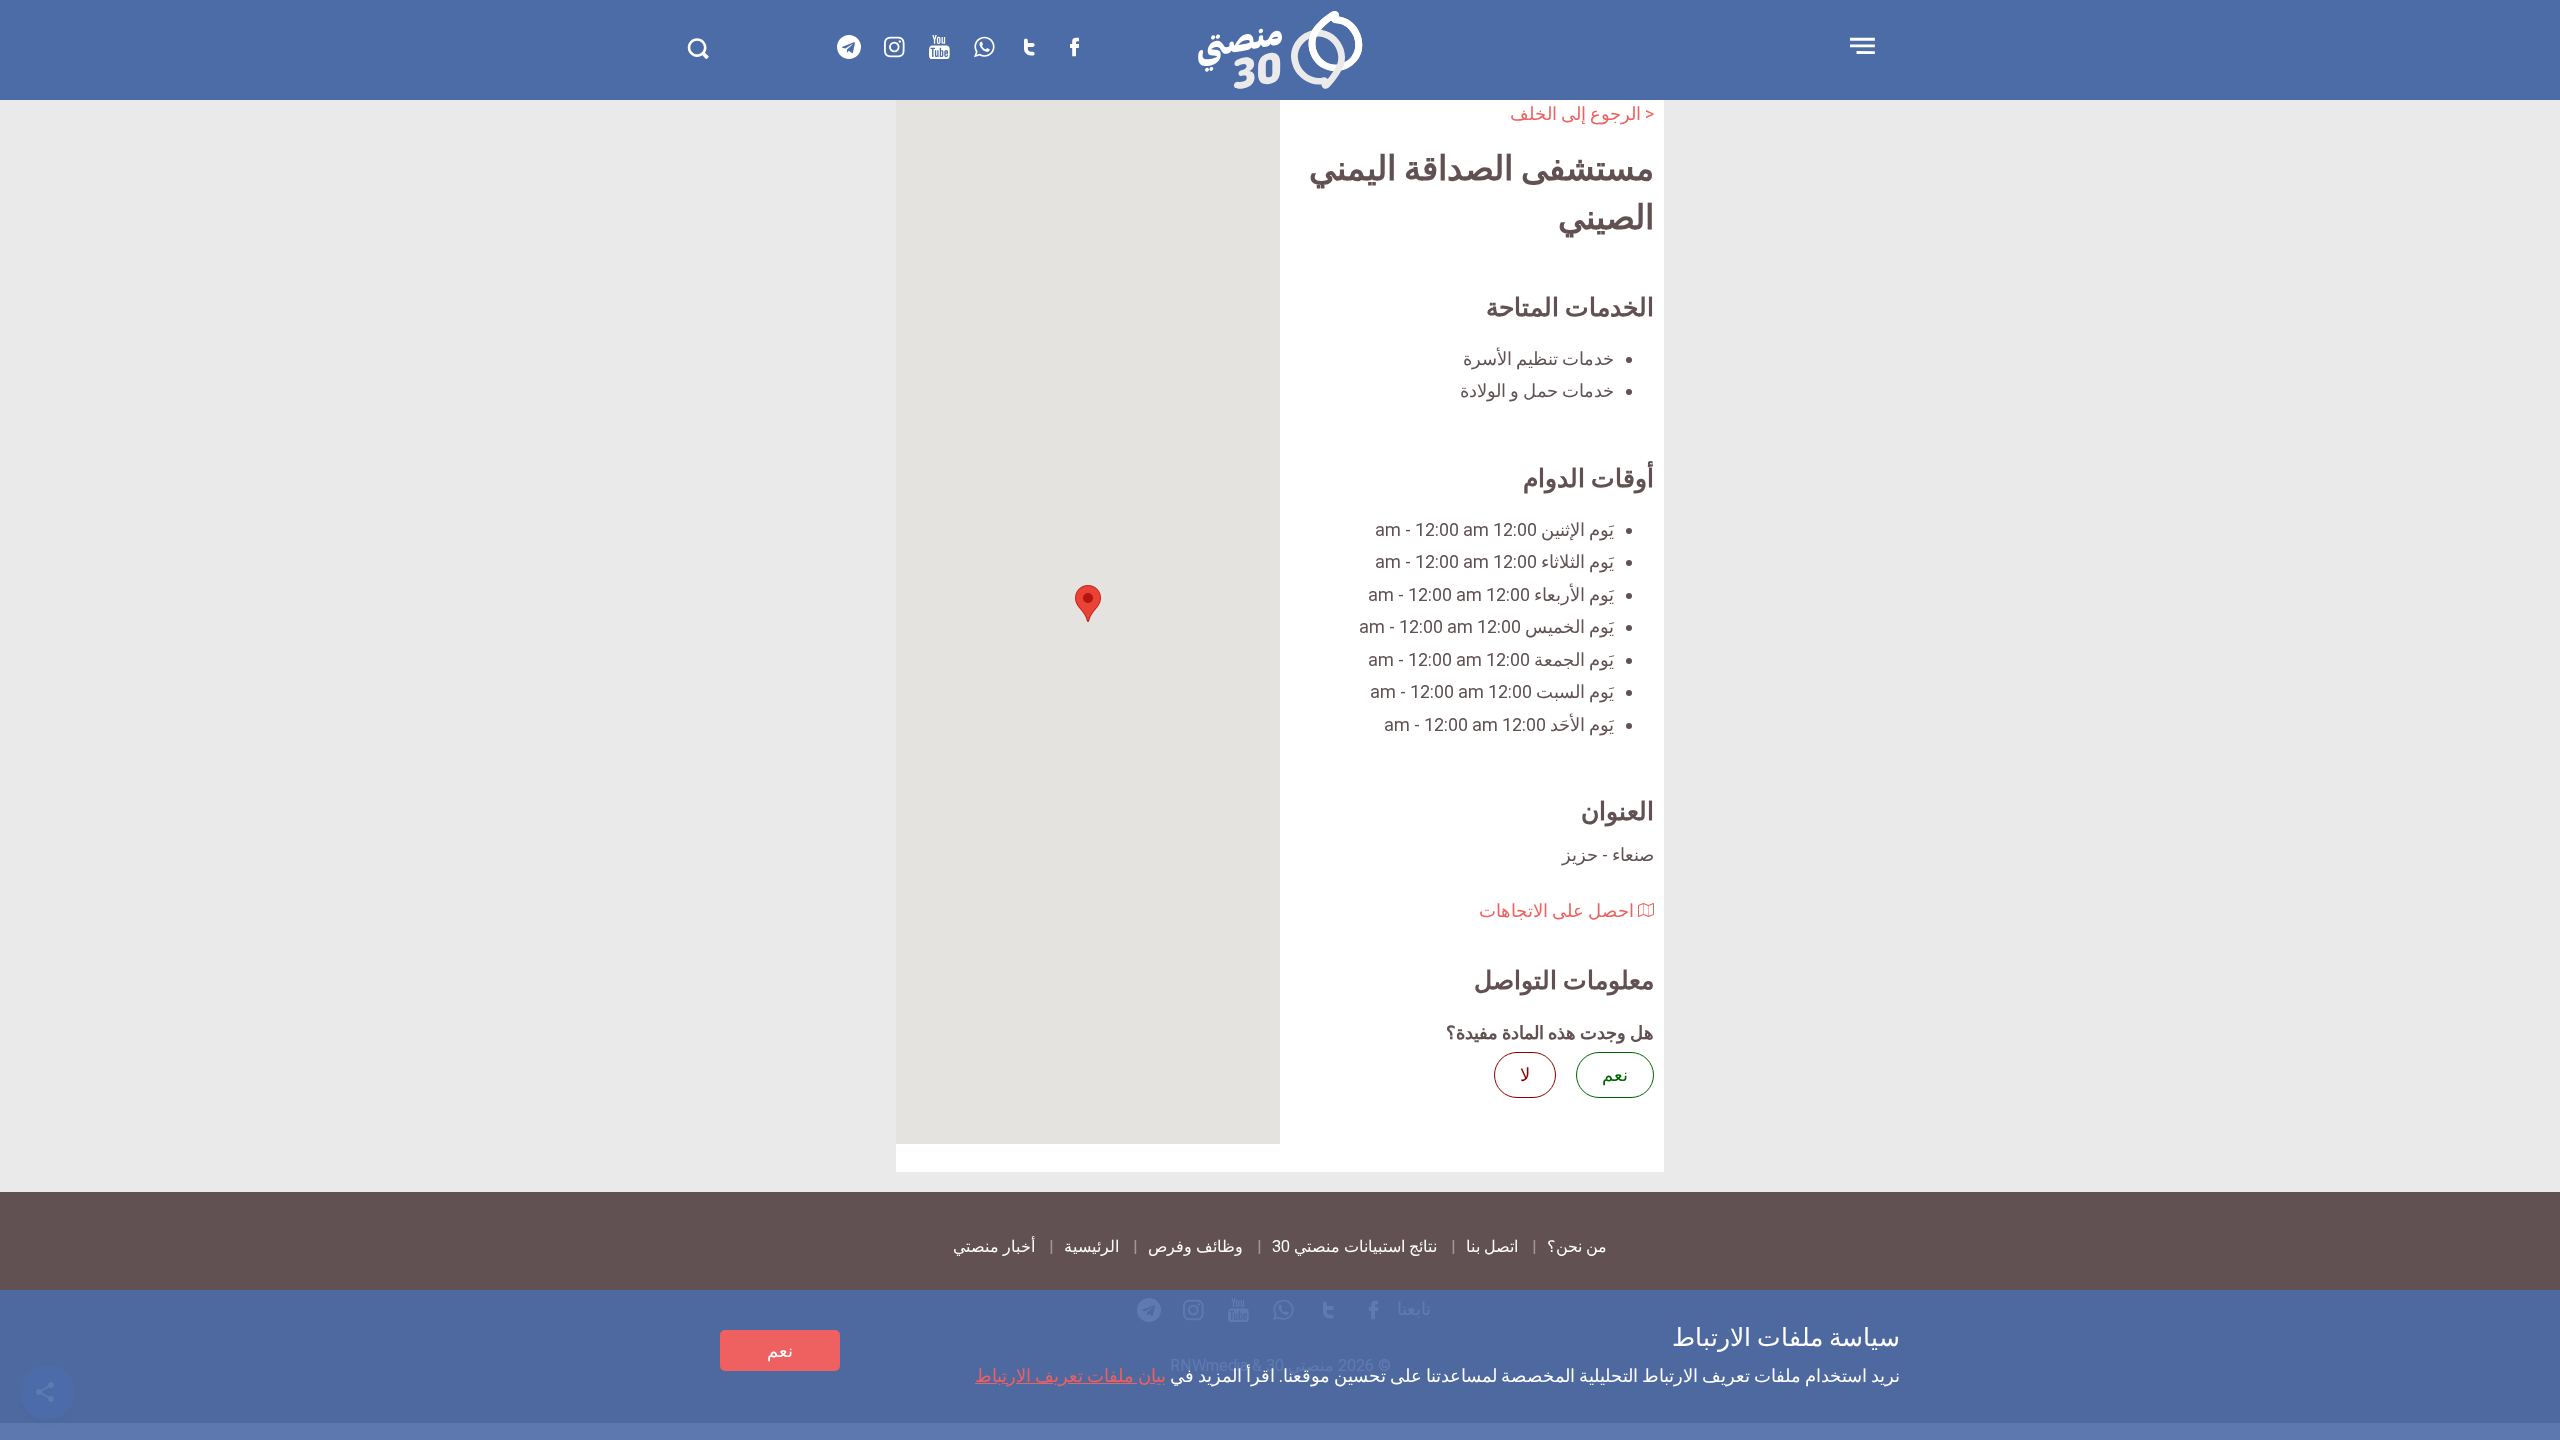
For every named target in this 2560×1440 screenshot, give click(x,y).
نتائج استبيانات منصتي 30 (1354, 1246)
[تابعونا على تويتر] (1029, 47)
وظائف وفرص (1195, 1246)
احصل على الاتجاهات (1558, 910)
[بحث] (697, 48)
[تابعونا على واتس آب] (984, 47)
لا (1525, 1074)
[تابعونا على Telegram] (849, 47)
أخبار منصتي (994, 1246)
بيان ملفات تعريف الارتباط (1070, 1375)
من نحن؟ (1577, 1246)
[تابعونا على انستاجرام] (894, 47)
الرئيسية (1091, 1246)
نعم (780, 1350)
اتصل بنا (1492, 1246)
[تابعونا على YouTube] (939, 47)
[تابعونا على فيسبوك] (1074, 47)
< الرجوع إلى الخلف (1582, 113)
